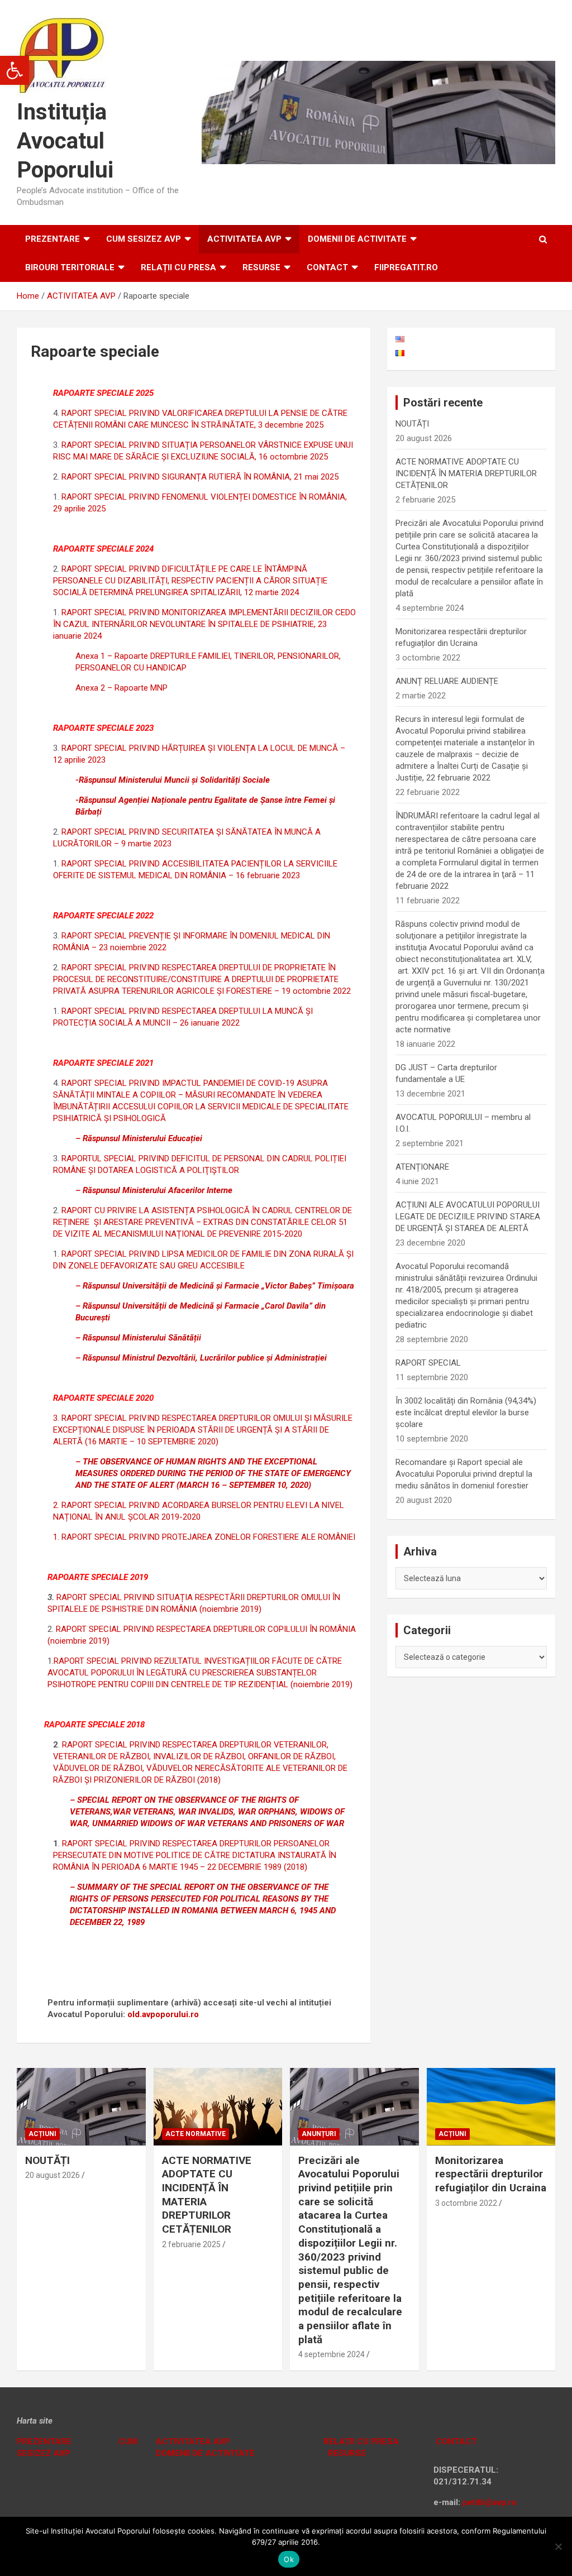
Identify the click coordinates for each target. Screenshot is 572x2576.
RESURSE (261, 267)
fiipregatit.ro (406, 267)
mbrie (136, 947)
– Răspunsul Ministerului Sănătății (138, 1338)
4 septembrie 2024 (332, 2354)
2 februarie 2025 (191, 2244)
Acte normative (196, 2134)
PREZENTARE (44, 2441)
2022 (156, 947)
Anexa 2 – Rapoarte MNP (121, 688)
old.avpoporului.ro (163, 2014)
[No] (558, 2546)
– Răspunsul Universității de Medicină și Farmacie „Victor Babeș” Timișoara (215, 1286)
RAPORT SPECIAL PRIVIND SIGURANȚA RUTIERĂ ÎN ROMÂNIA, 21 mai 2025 (200, 477)
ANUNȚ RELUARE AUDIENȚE (447, 681)
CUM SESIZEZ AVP (144, 239)
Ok (289, 2559)
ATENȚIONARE (422, 1167)
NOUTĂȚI (412, 424)
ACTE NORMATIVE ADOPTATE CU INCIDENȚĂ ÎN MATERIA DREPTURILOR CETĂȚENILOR (466, 473)
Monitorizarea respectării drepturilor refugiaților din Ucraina (491, 2174)
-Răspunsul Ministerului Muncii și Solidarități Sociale (173, 780)
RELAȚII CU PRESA (178, 267)
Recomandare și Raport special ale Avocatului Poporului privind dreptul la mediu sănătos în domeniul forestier (464, 1474)
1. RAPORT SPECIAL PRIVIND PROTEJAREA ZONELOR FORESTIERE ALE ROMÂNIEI (204, 1537)
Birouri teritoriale (70, 267)
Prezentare (53, 239)
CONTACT (455, 2441)
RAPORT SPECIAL (428, 1363)
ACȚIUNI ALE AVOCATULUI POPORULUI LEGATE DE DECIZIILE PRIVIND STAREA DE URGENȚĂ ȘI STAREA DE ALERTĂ (468, 1217)
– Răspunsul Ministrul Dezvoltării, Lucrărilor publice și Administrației (201, 1358)
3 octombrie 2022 (466, 2203)
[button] (15, 70)
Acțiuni (42, 2134)
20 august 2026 (53, 2175)
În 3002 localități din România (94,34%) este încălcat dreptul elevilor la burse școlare (466, 1413)
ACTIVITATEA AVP (244, 239)
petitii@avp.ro (490, 2502)
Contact (327, 267)
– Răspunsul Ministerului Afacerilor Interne (154, 1190)
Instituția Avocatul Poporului (65, 141)
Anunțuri (319, 2134)
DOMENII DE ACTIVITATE (357, 239)
